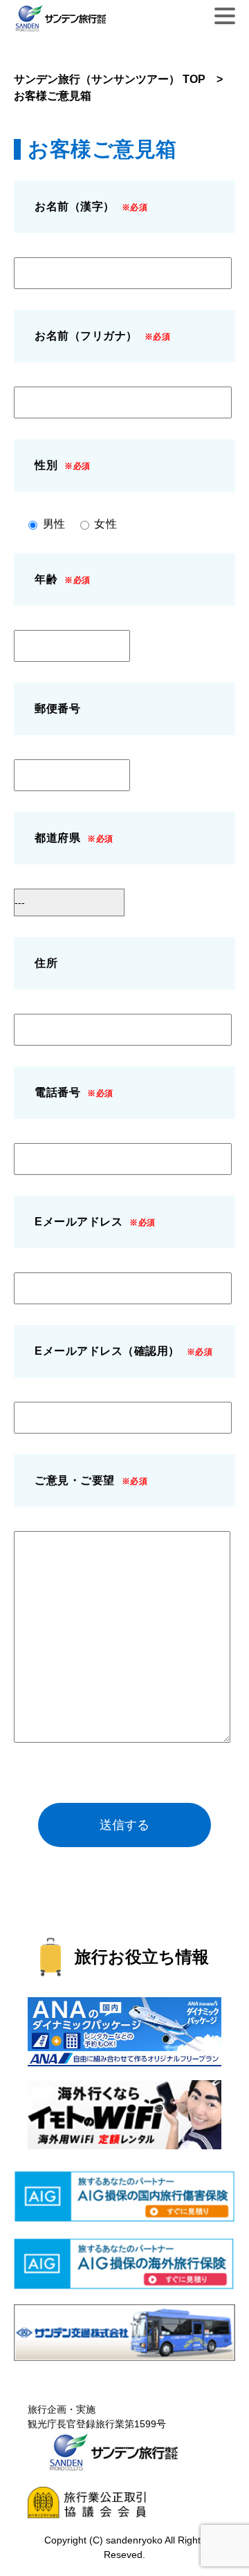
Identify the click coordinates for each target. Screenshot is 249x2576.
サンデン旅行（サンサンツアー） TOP (110, 79)
